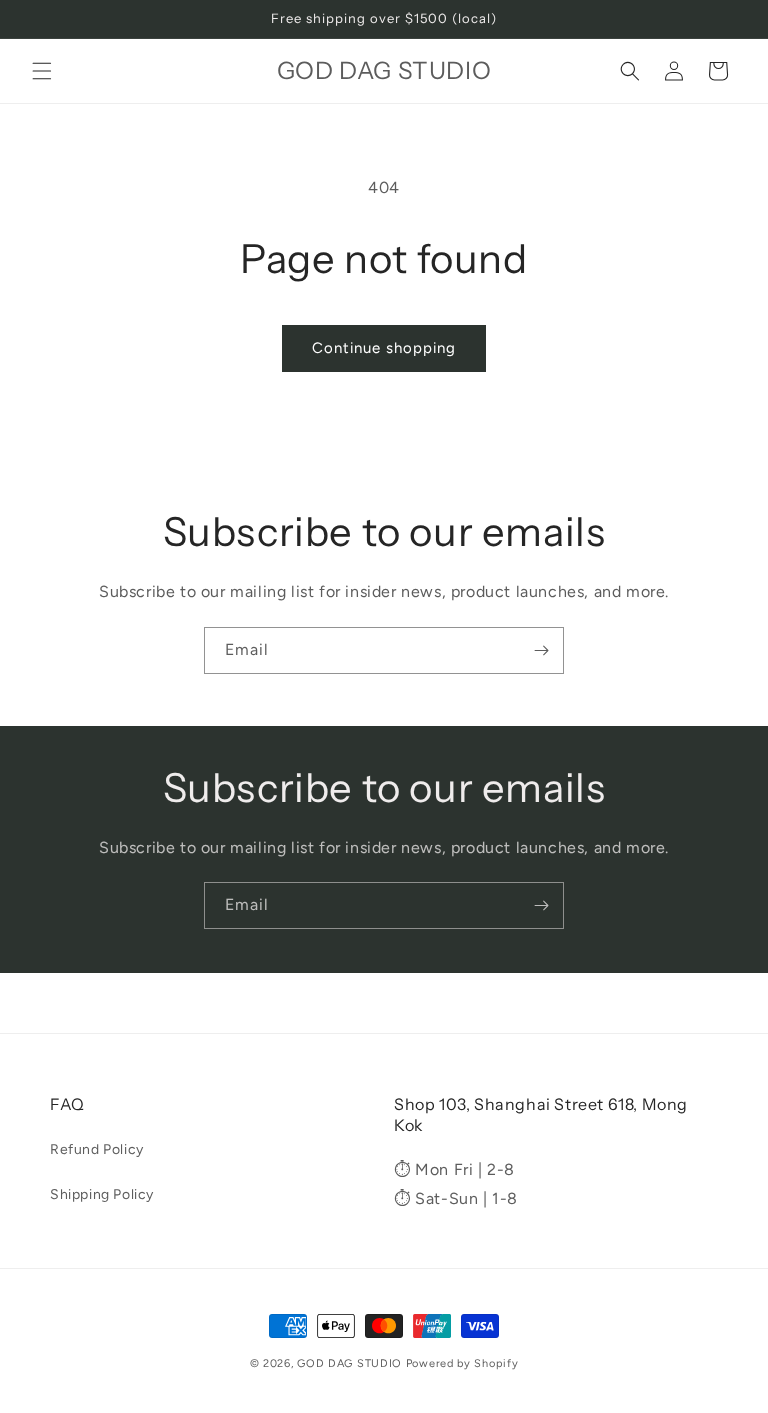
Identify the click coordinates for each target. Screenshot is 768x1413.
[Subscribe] (541, 650)
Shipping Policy (102, 1194)
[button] (42, 71)
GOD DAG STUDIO (349, 1363)
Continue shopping (384, 348)
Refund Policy (97, 1149)
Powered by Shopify (462, 1363)
